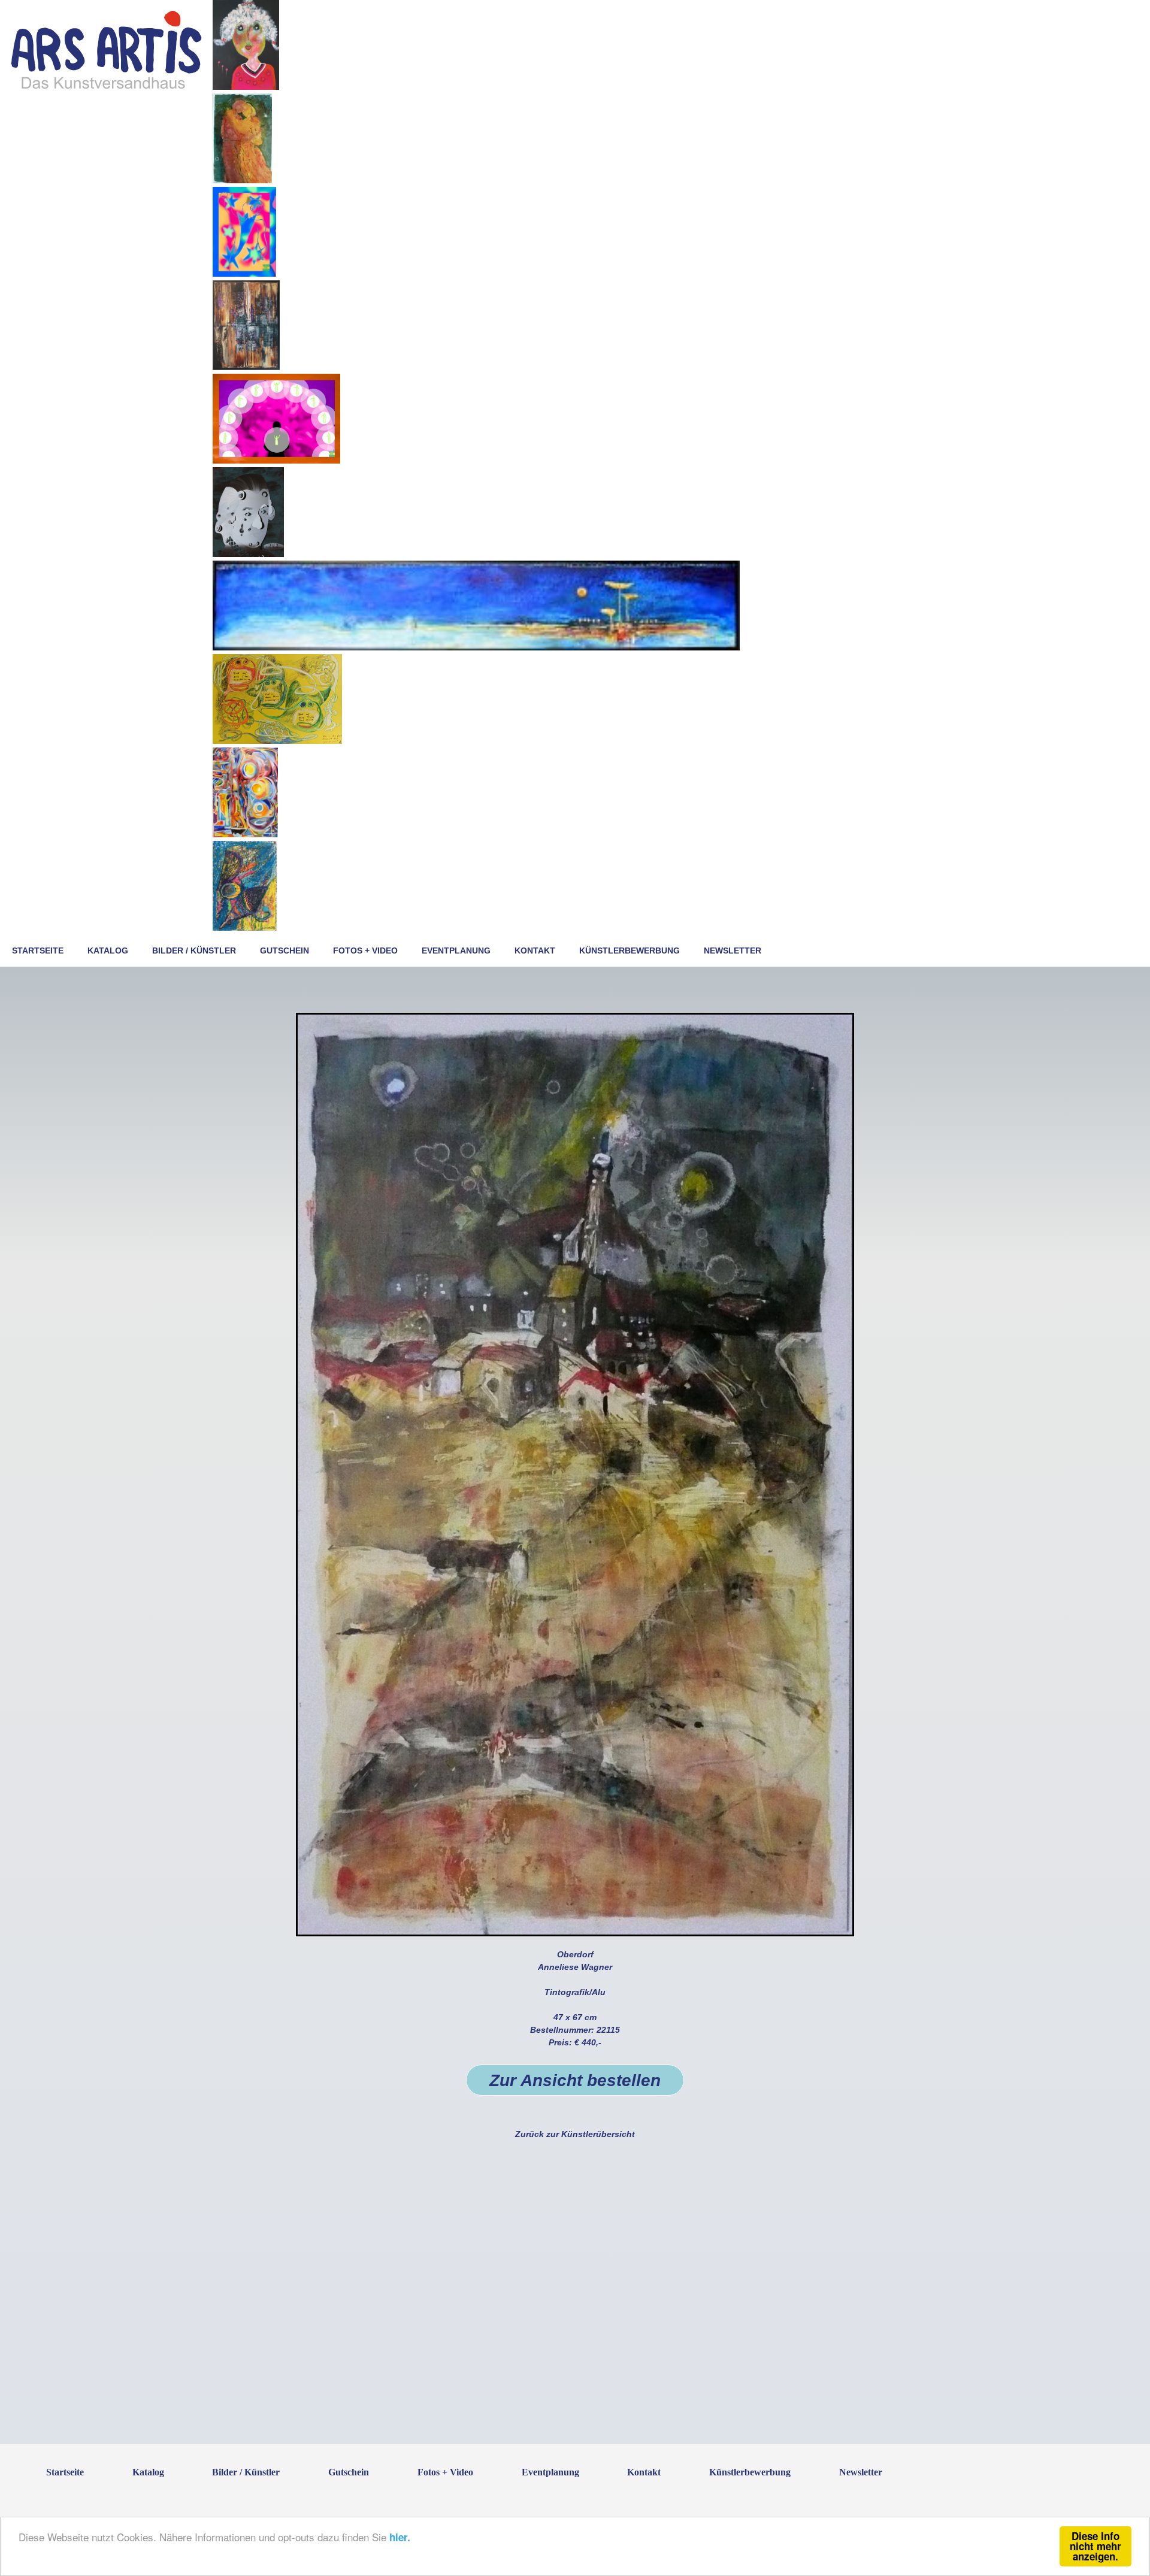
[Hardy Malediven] (476, 647)
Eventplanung (456, 951)
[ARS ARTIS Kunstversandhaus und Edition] (106, 88)
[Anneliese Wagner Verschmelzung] (242, 180)
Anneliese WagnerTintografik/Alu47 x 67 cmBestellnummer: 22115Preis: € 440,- (575, 2019)
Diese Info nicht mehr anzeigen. (1095, 2546)
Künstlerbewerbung (630, 951)
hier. (400, 2537)
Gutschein (285, 951)
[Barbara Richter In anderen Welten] (245, 928)
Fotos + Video (365, 951)
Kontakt (535, 951)
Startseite (38, 951)
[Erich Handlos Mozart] (248, 554)
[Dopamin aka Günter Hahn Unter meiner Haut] (246, 367)
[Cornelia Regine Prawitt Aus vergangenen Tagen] (245, 834)
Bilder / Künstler (194, 951)
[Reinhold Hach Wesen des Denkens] (277, 741)
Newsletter (733, 951)
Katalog (108, 951)
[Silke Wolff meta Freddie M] (244, 274)
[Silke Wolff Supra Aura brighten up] (276, 461)
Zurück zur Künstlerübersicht (575, 2134)
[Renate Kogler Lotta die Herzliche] (246, 87)
